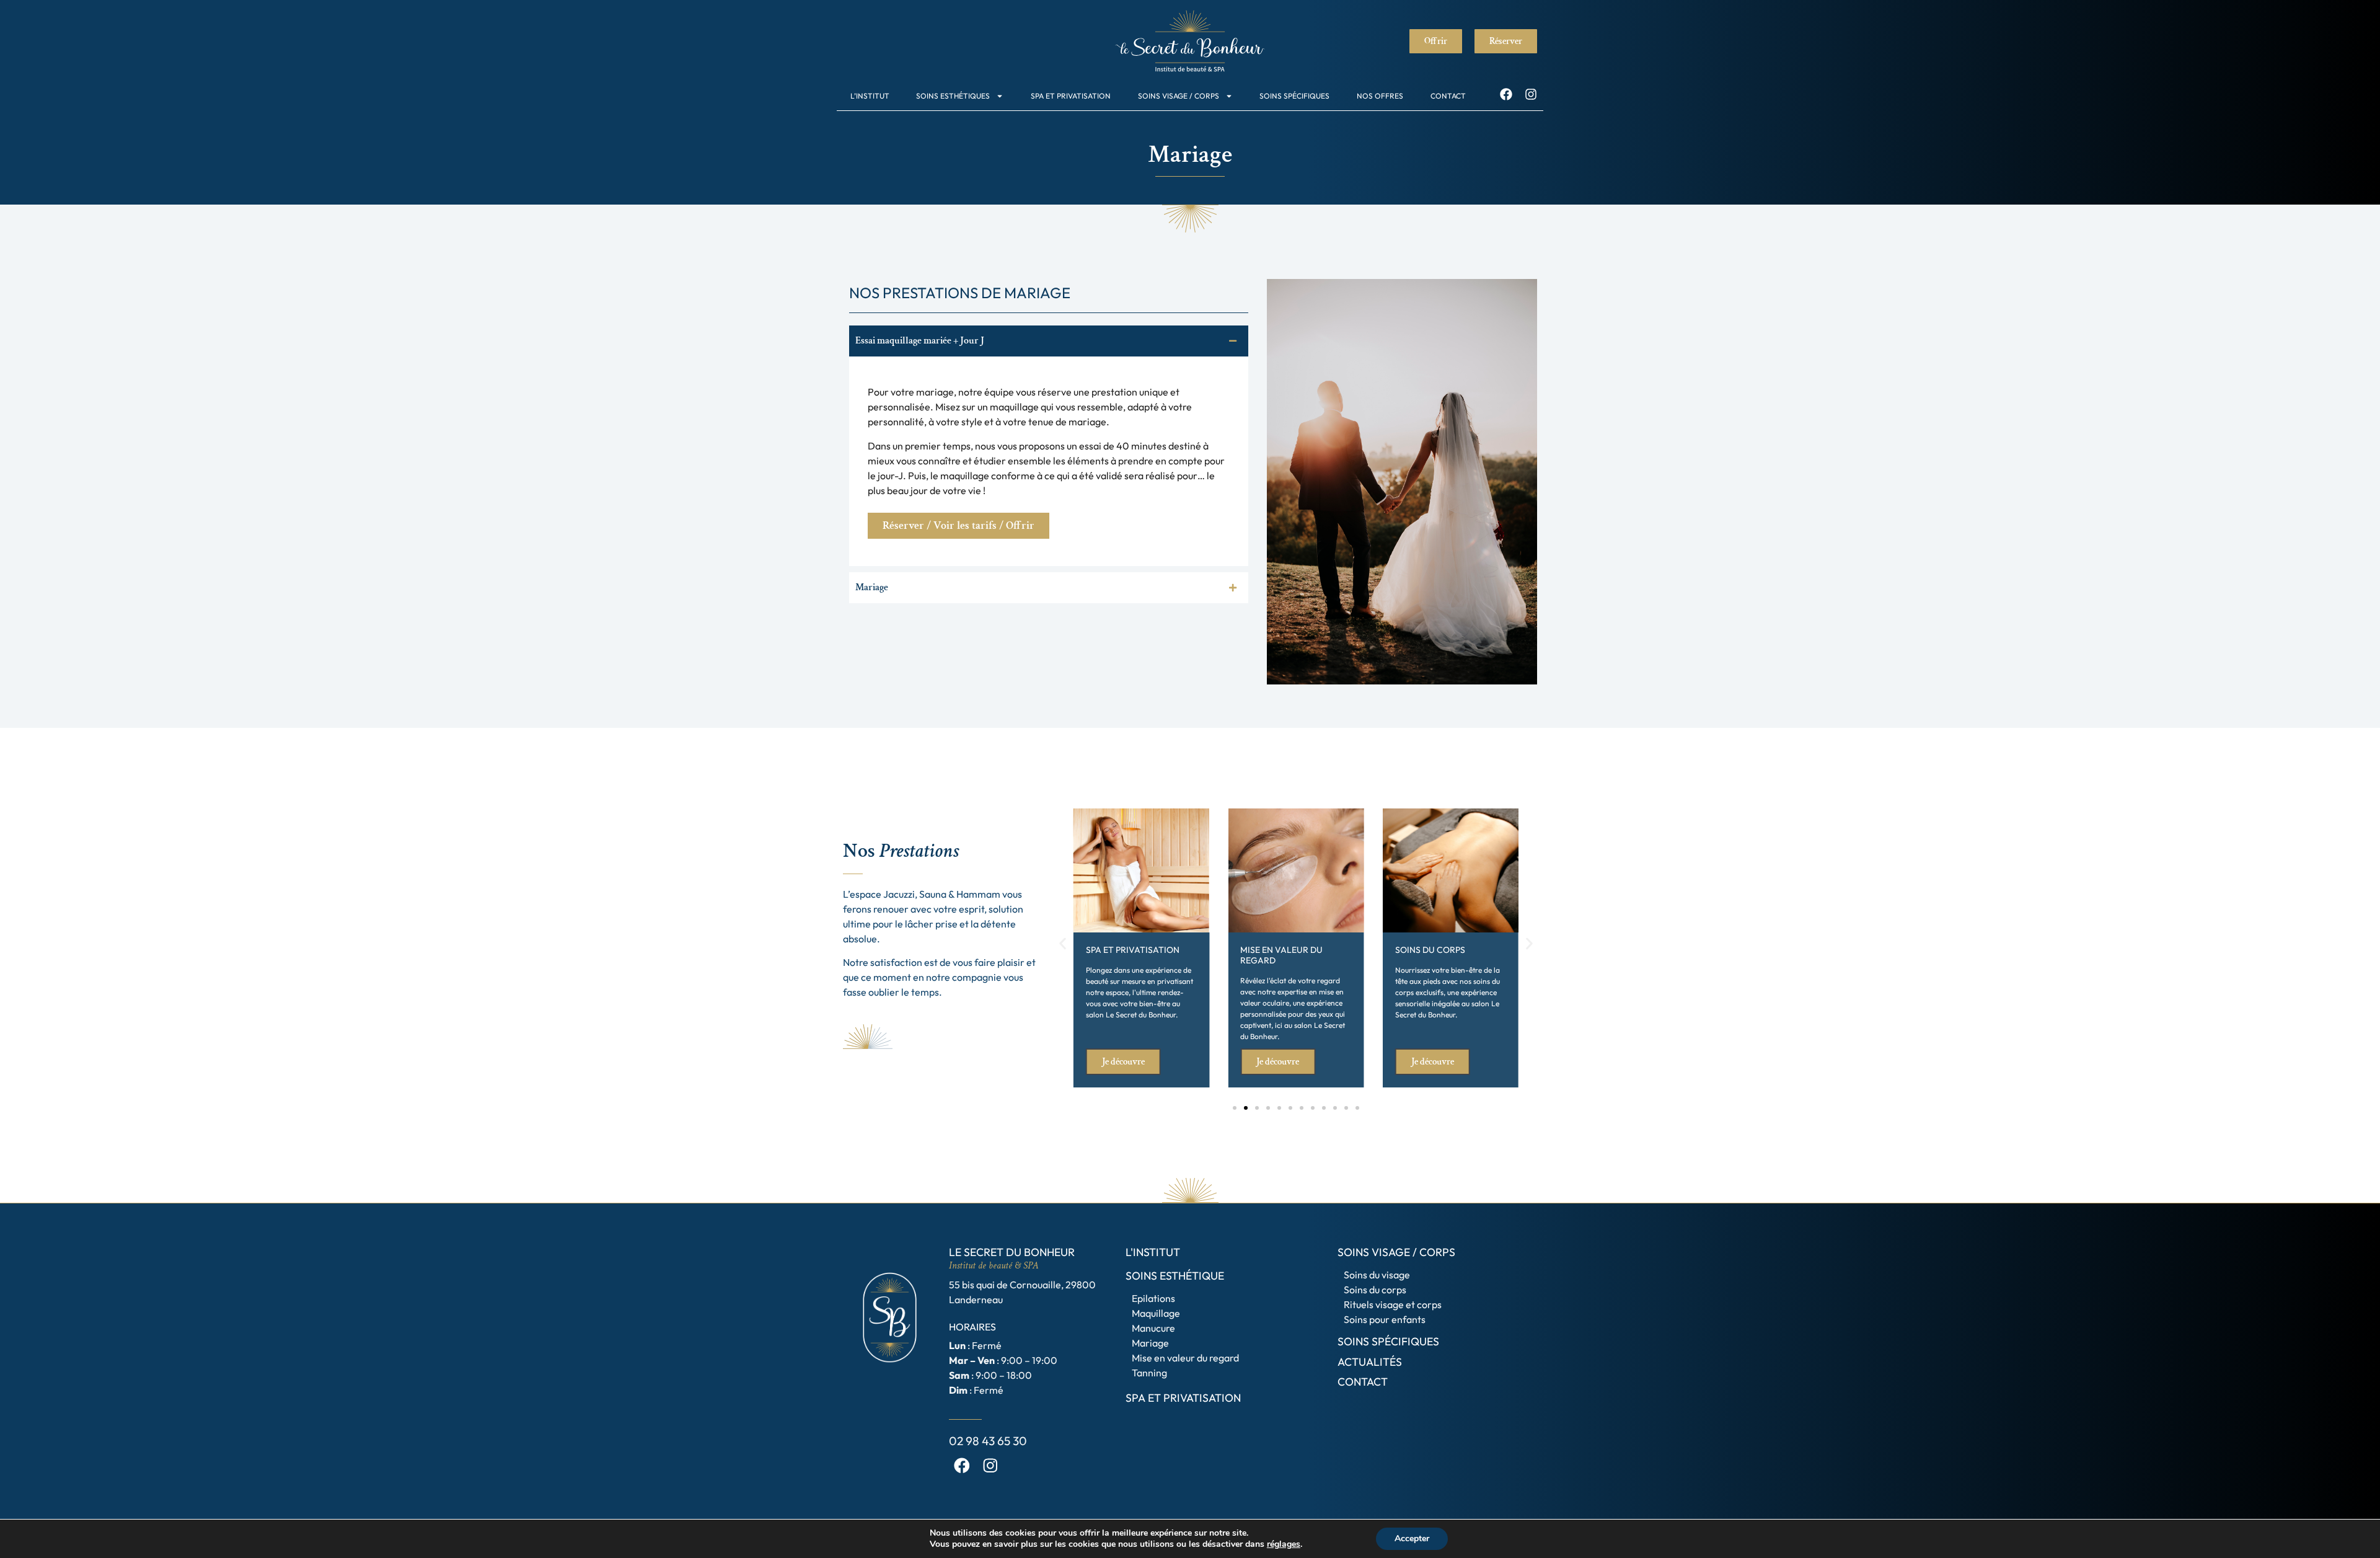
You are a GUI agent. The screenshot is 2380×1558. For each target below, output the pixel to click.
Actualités (1370, 1362)
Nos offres (1380, 96)
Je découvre (1123, 1062)
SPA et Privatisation (1071, 96)
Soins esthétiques (953, 96)
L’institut (870, 96)
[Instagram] (1531, 94)
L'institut (1153, 1252)
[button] (1063, 944)
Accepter (1412, 1538)
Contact (1448, 96)
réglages (1284, 1544)
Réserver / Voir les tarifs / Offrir (959, 525)
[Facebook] (1506, 94)
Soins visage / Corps (1179, 96)
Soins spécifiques (1294, 96)
